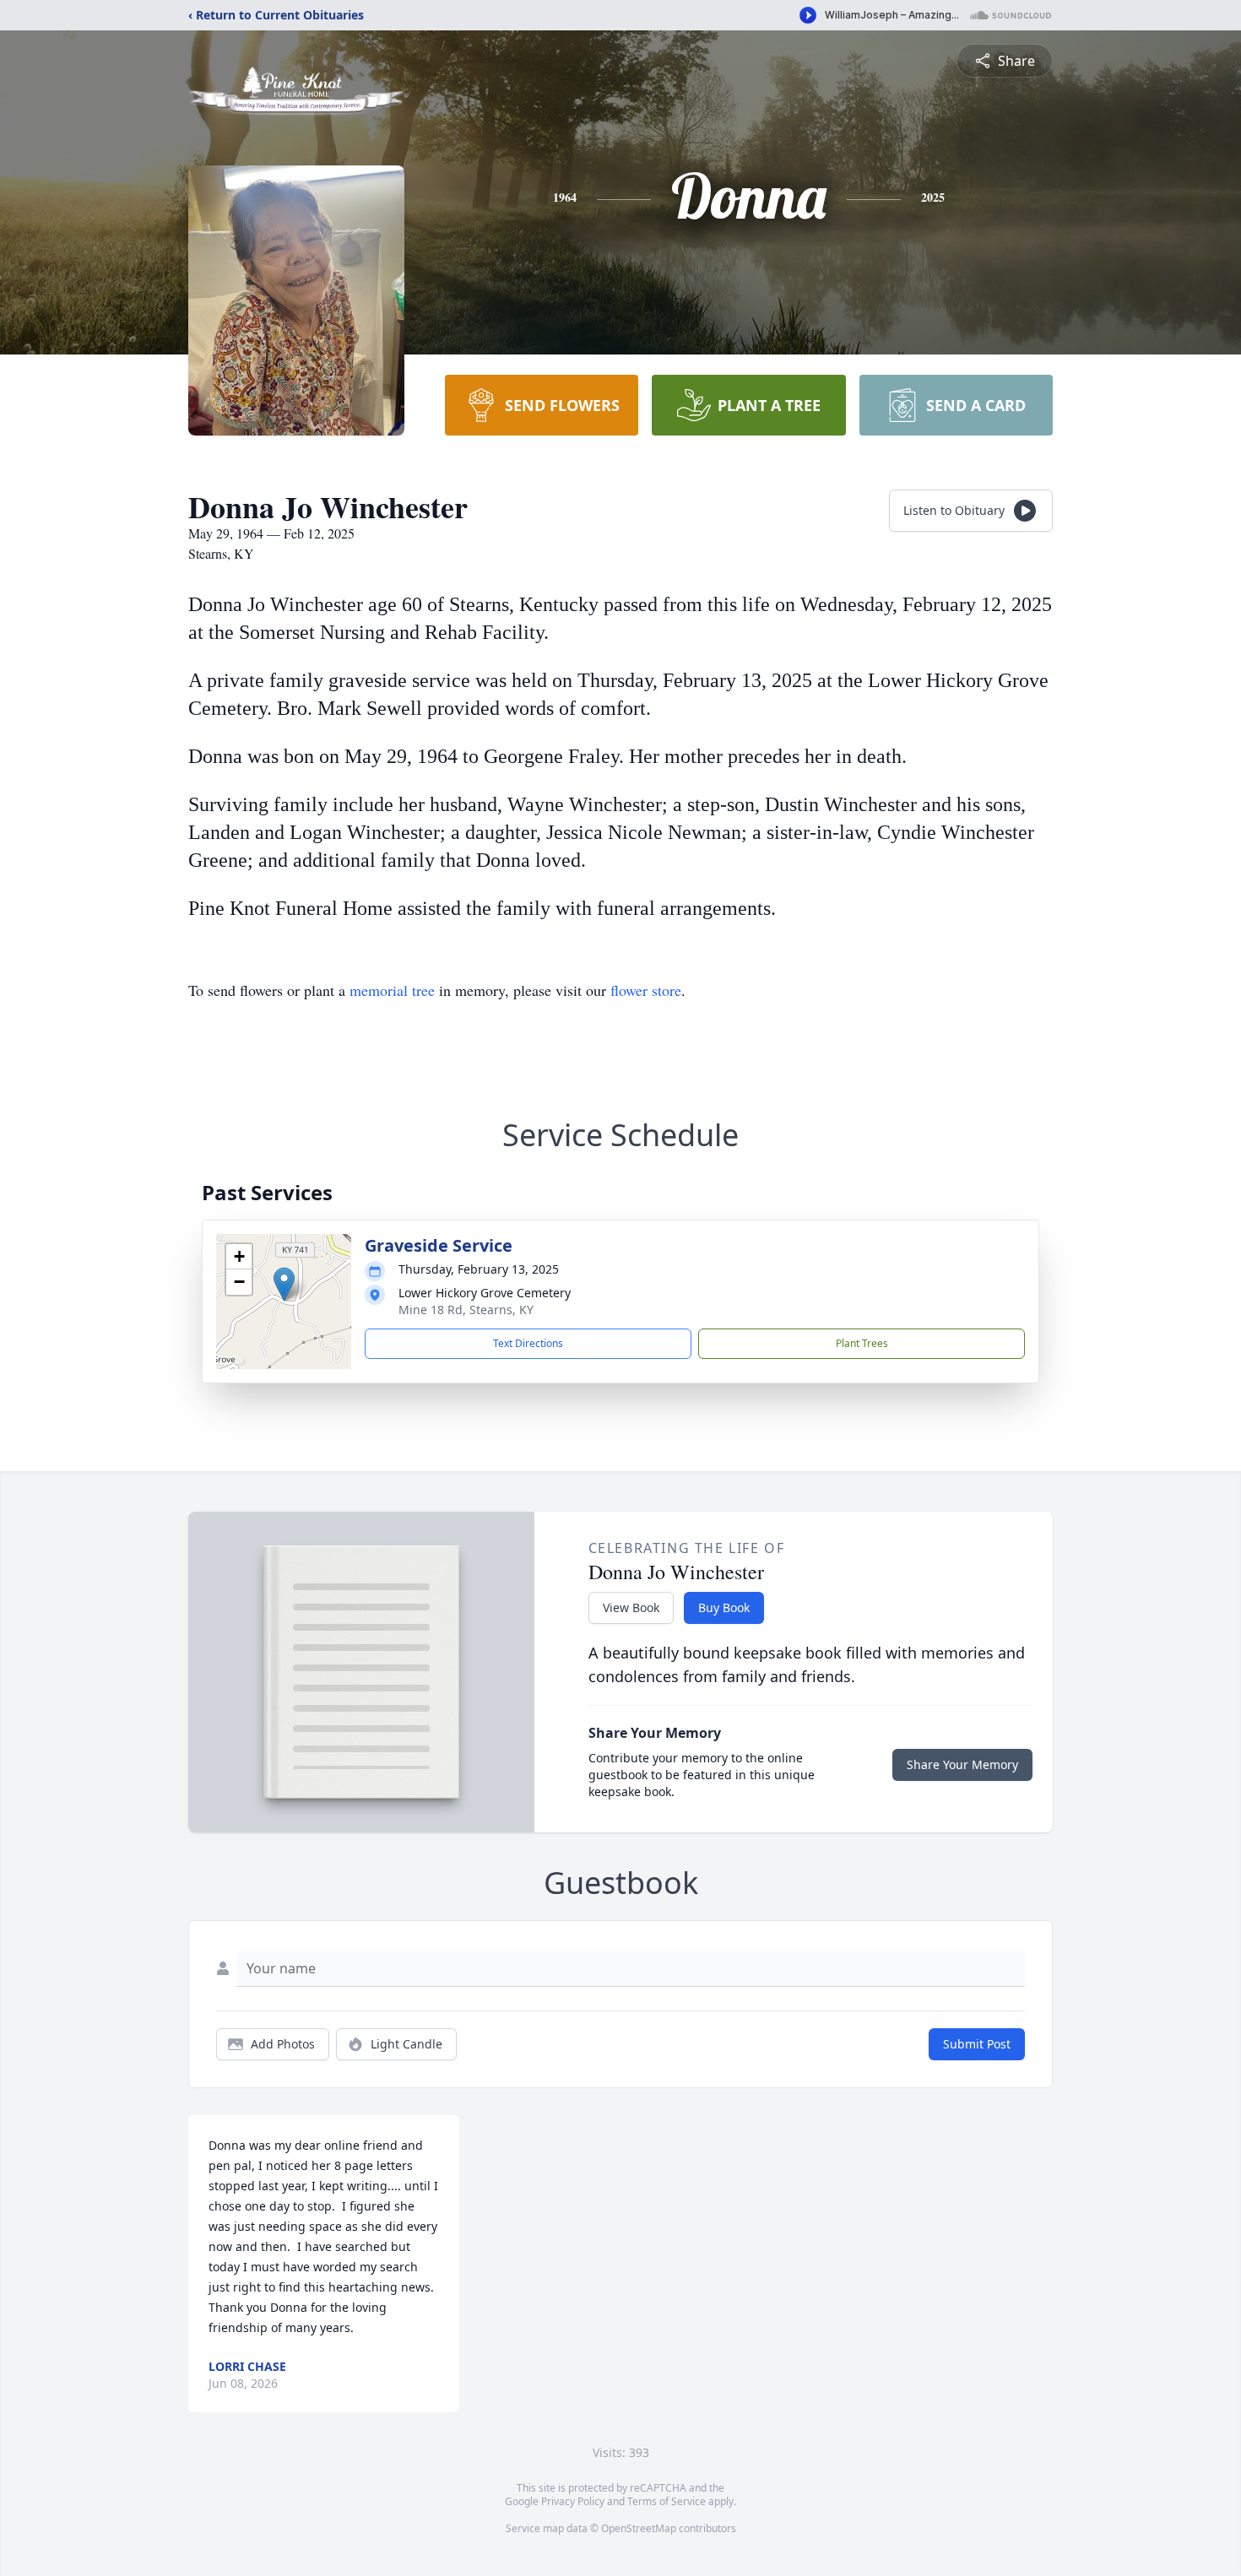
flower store (646, 990)
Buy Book (724, 1607)
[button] (284, 1284)
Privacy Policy (573, 2501)
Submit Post (977, 2044)
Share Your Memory (962, 1764)
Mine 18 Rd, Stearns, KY (466, 1310)
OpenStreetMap (639, 2528)
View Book (631, 1607)
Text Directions (528, 1343)
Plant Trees (862, 1343)
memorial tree (392, 990)
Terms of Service (667, 2501)
